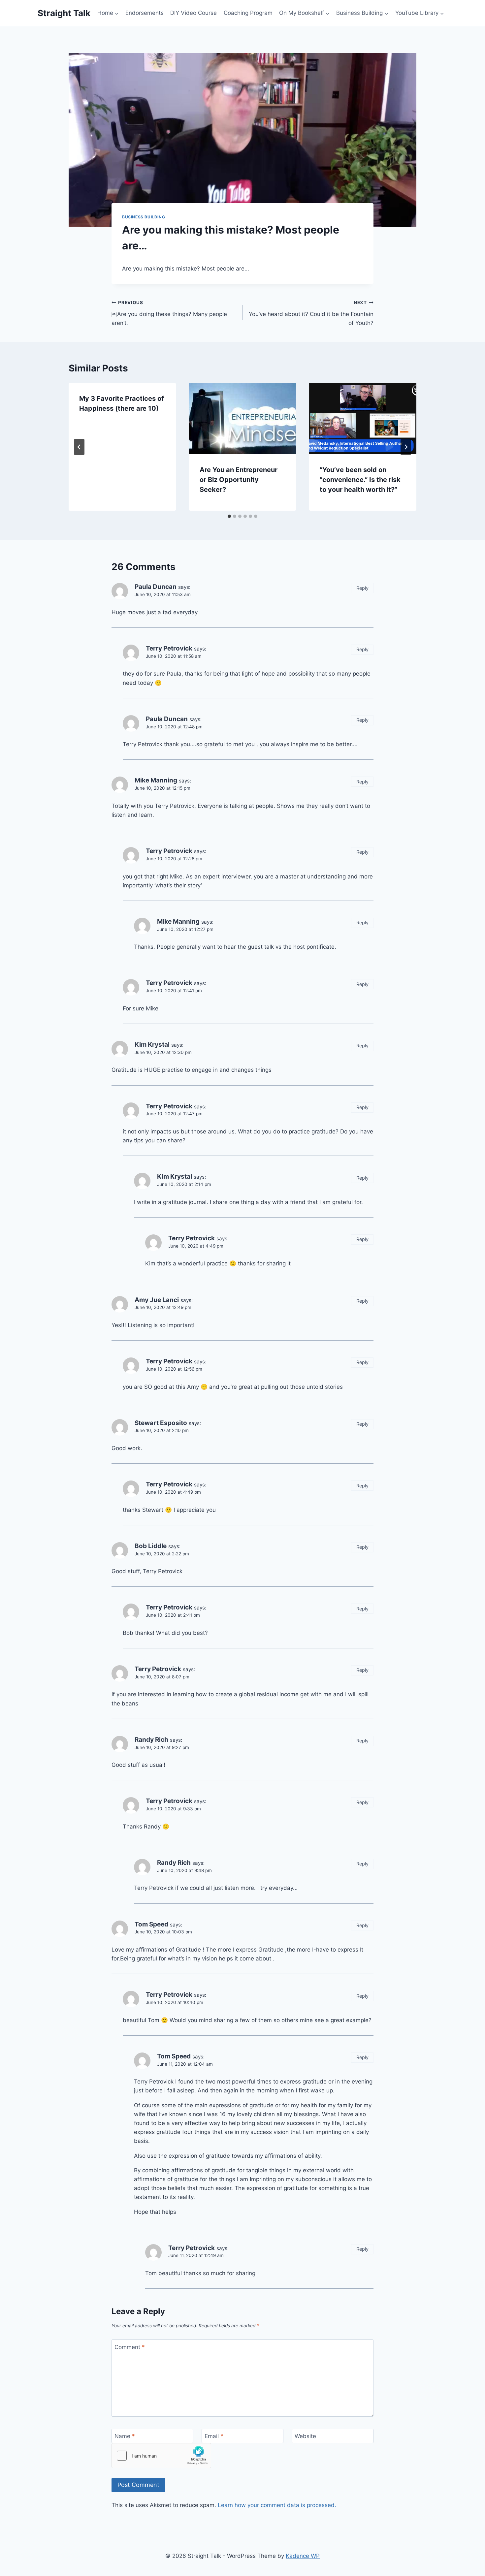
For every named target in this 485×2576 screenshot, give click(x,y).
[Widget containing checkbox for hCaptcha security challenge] (161, 2456)
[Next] (406, 447)
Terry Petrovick (169, 648)
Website (305, 2436)
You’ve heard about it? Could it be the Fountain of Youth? (311, 313)
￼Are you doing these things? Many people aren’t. (169, 313)
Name (125, 2436)
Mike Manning (156, 780)
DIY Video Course (194, 13)
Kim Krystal (152, 1045)
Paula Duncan (156, 587)
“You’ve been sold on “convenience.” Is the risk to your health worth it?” (360, 480)
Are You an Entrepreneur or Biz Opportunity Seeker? (239, 480)
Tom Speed (151, 1924)
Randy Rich (151, 1740)
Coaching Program (248, 13)
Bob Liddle (151, 1546)
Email (214, 2436)
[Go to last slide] (79, 447)
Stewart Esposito (161, 1423)
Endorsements (145, 13)
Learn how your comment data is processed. (277, 2505)
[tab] (229, 516)
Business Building (144, 217)
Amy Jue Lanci (157, 1300)
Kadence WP (303, 2556)
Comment (130, 2347)
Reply (362, 588)
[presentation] (243, 419)
